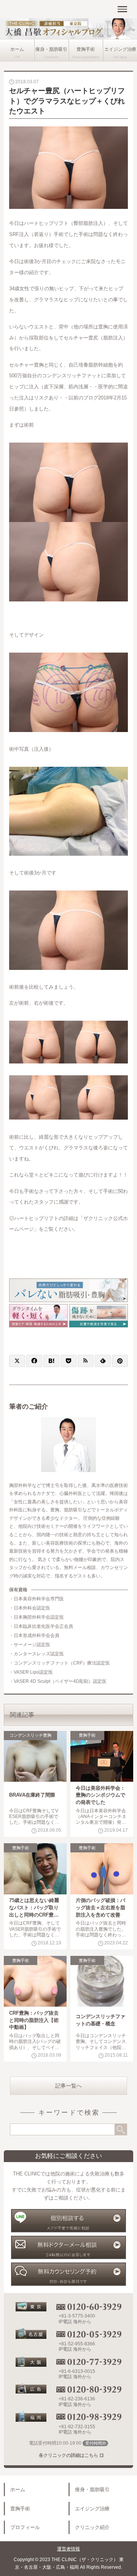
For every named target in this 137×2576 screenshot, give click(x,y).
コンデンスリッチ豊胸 (30, 1735)
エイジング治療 (120, 49)
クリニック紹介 (92, 2527)
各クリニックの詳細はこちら (68, 2455)
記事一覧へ (68, 2086)
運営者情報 (68, 2549)
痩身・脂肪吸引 (51, 49)
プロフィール (25, 2527)
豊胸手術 (86, 49)
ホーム (17, 49)
